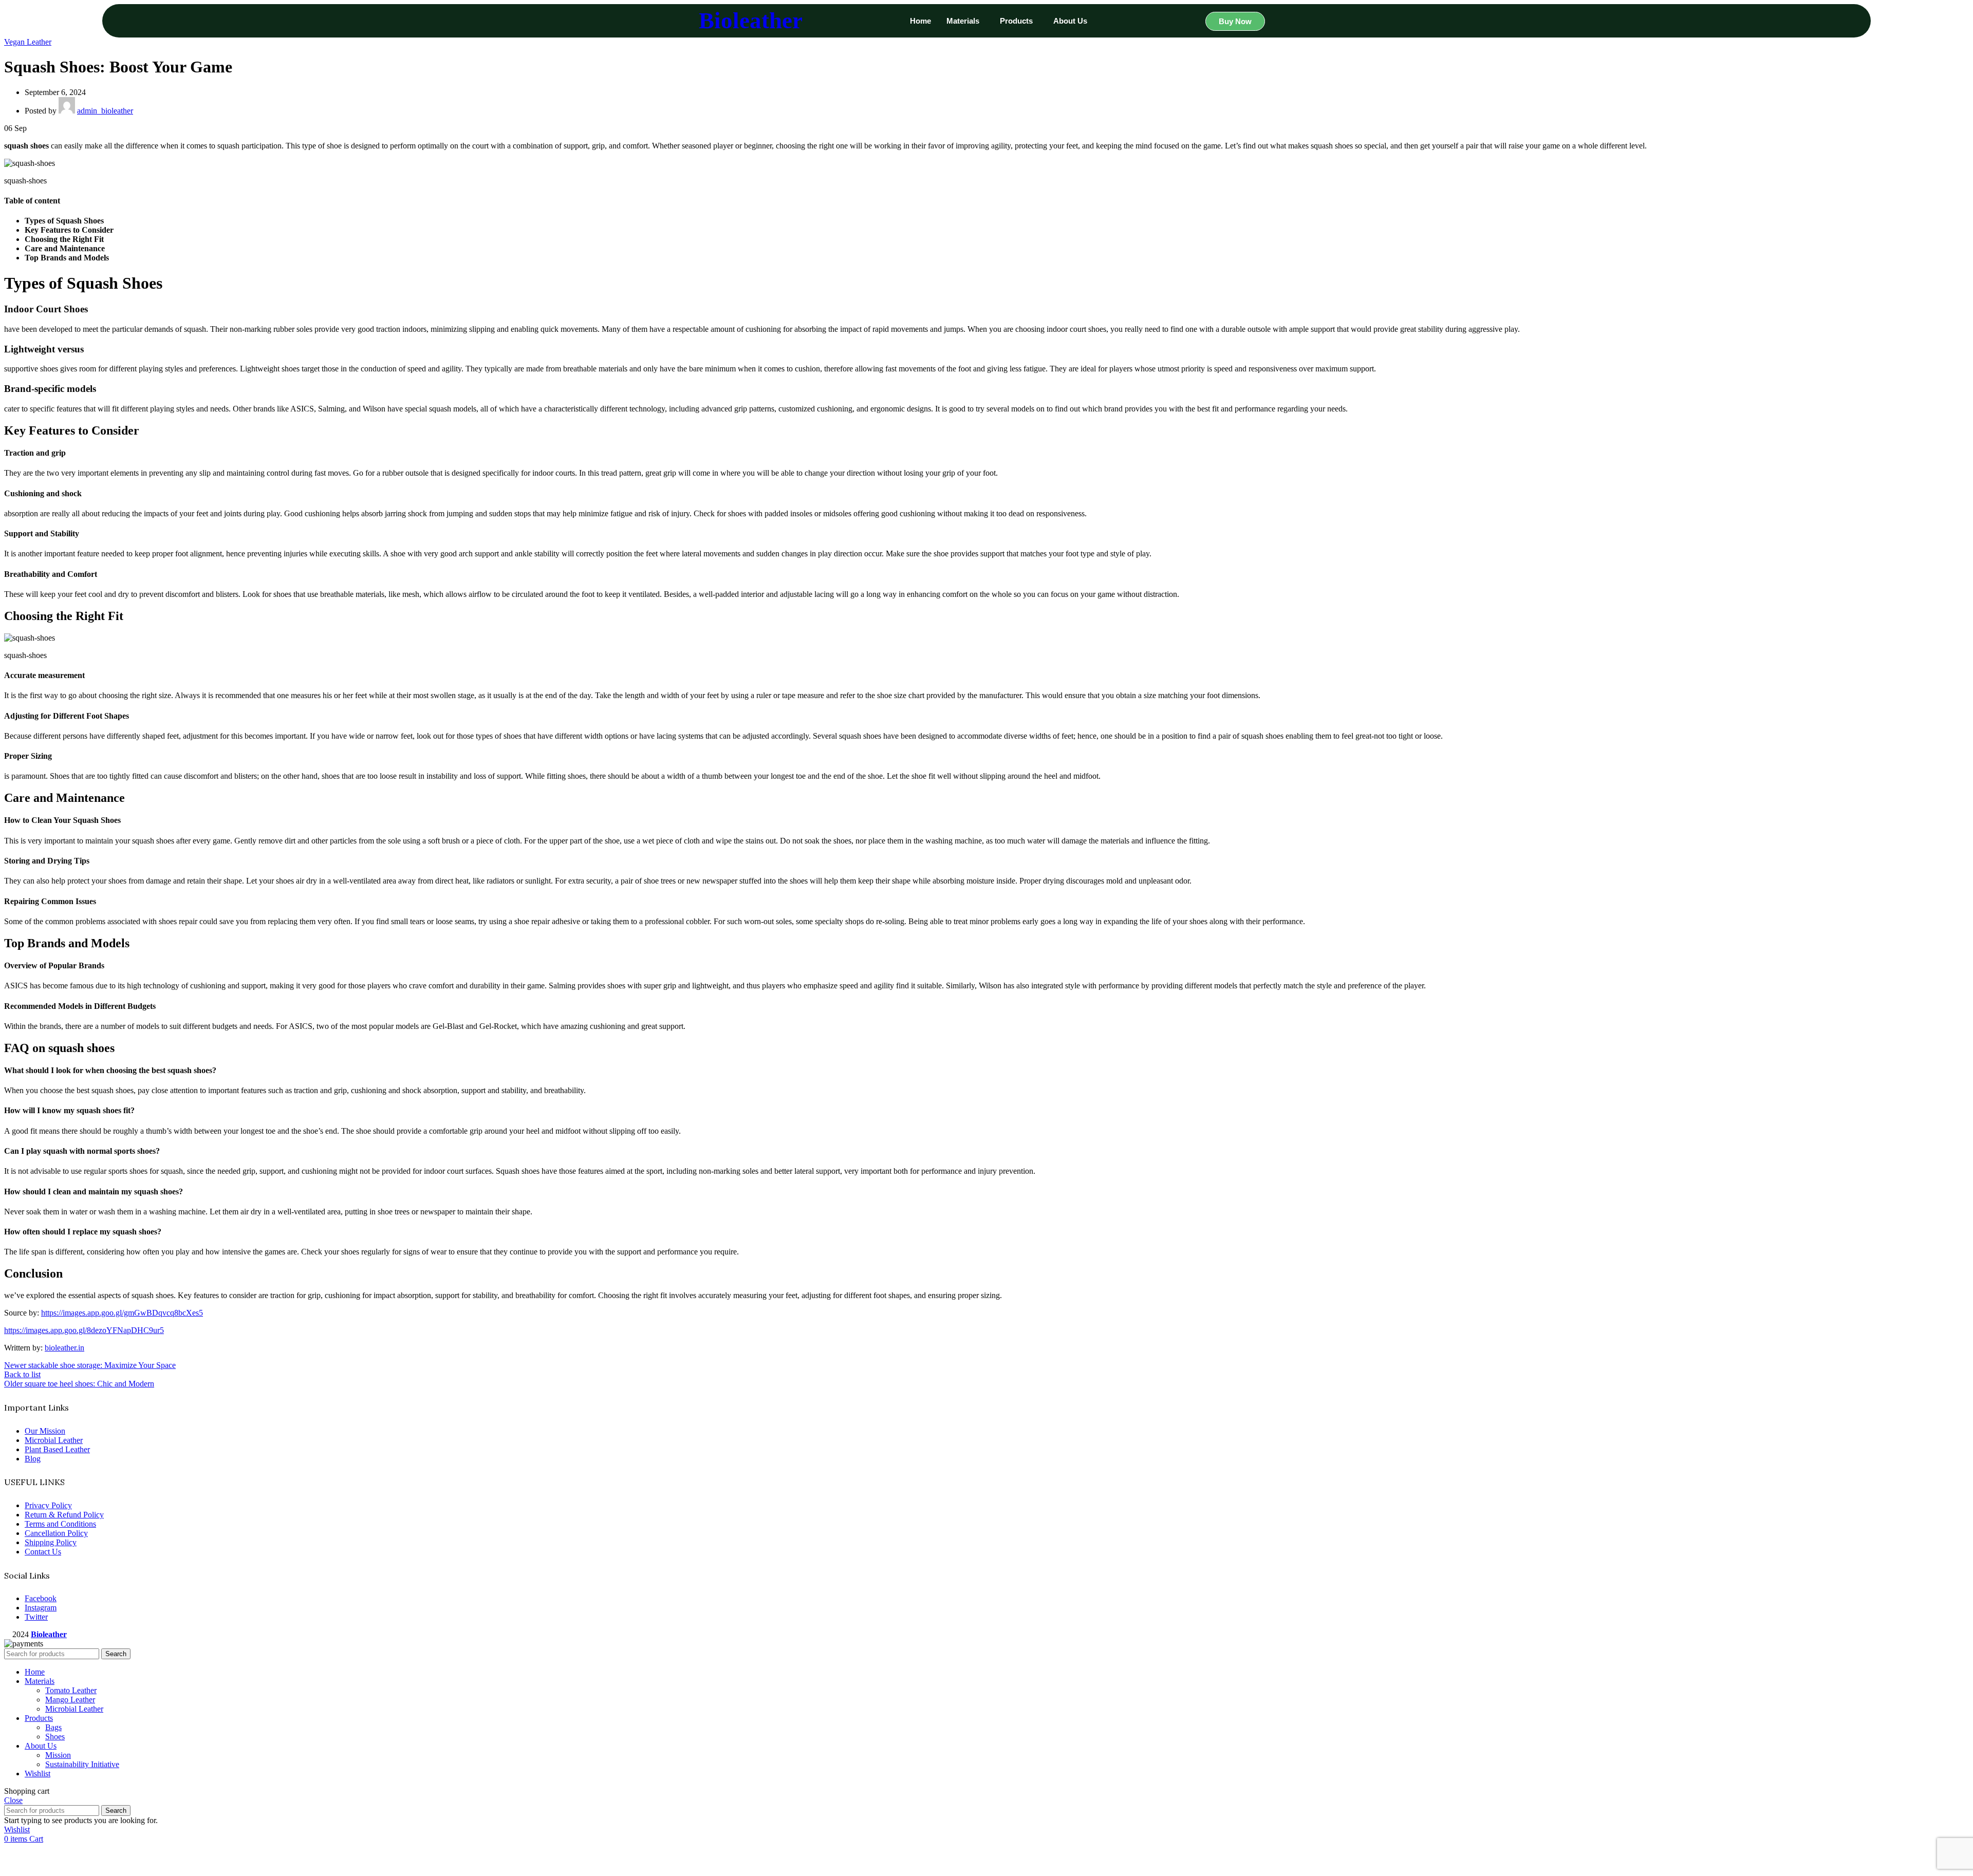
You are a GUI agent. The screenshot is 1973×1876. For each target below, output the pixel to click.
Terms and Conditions (60, 1524)
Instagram (41, 1608)
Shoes (55, 1737)
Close (13, 1800)
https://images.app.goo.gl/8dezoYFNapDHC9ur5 (84, 1330)
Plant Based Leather (57, 1449)
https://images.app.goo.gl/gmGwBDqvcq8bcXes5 (122, 1313)
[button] (965, 21)
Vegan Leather (28, 42)
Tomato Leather (71, 1690)
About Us (1070, 21)
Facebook (41, 1598)
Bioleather (751, 21)
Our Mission (45, 1431)
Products (1016, 21)
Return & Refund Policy (64, 1515)
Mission (58, 1755)
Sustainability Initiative (82, 1764)
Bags (53, 1727)
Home (920, 21)
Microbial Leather (54, 1440)
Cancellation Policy (56, 1533)
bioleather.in (64, 1348)
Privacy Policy (48, 1505)
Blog (33, 1459)
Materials (963, 21)
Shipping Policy (51, 1542)
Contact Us (43, 1552)
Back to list (22, 1374)
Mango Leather (70, 1700)
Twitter (36, 1617)
